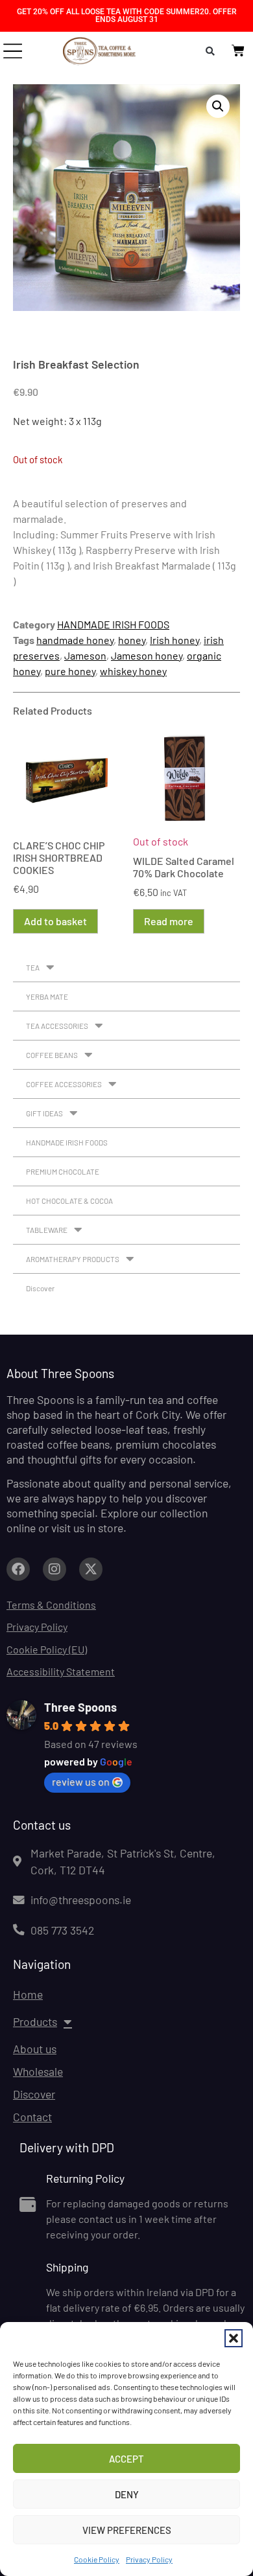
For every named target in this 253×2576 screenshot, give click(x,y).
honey (132, 640)
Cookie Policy (97, 2559)
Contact (32, 2117)
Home (28, 1994)
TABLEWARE (47, 1230)
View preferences (127, 2530)
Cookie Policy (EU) (47, 1649)
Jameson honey (147, 655)
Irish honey (175, 640)
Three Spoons (80, 1707)
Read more (169, 921)
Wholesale (38, 2071)
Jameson (85, 655)
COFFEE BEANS (52, 1055)
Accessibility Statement (61, 1671)
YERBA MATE (47, 996)
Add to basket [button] (55, 921)
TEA (33, 967)
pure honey (70, 671)
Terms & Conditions (51, 1604)
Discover (40, 1288)
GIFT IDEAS (44, 1113)
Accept (126, 2459)
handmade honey (75, 640)
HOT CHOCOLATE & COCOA (69, 1201)
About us (35, 2049)
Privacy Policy (149, 2559)
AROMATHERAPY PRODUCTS (73, 1259)
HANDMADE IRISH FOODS (113, 624)
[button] (234, 2338)
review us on (81, 1781)
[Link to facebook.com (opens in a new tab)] (18, 1569)
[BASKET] (238, 51)
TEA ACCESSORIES (57, 1026)
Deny (127, 2494)
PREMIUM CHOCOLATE (63, 1171)
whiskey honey (133, 671)
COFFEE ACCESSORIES (64, 1084)
